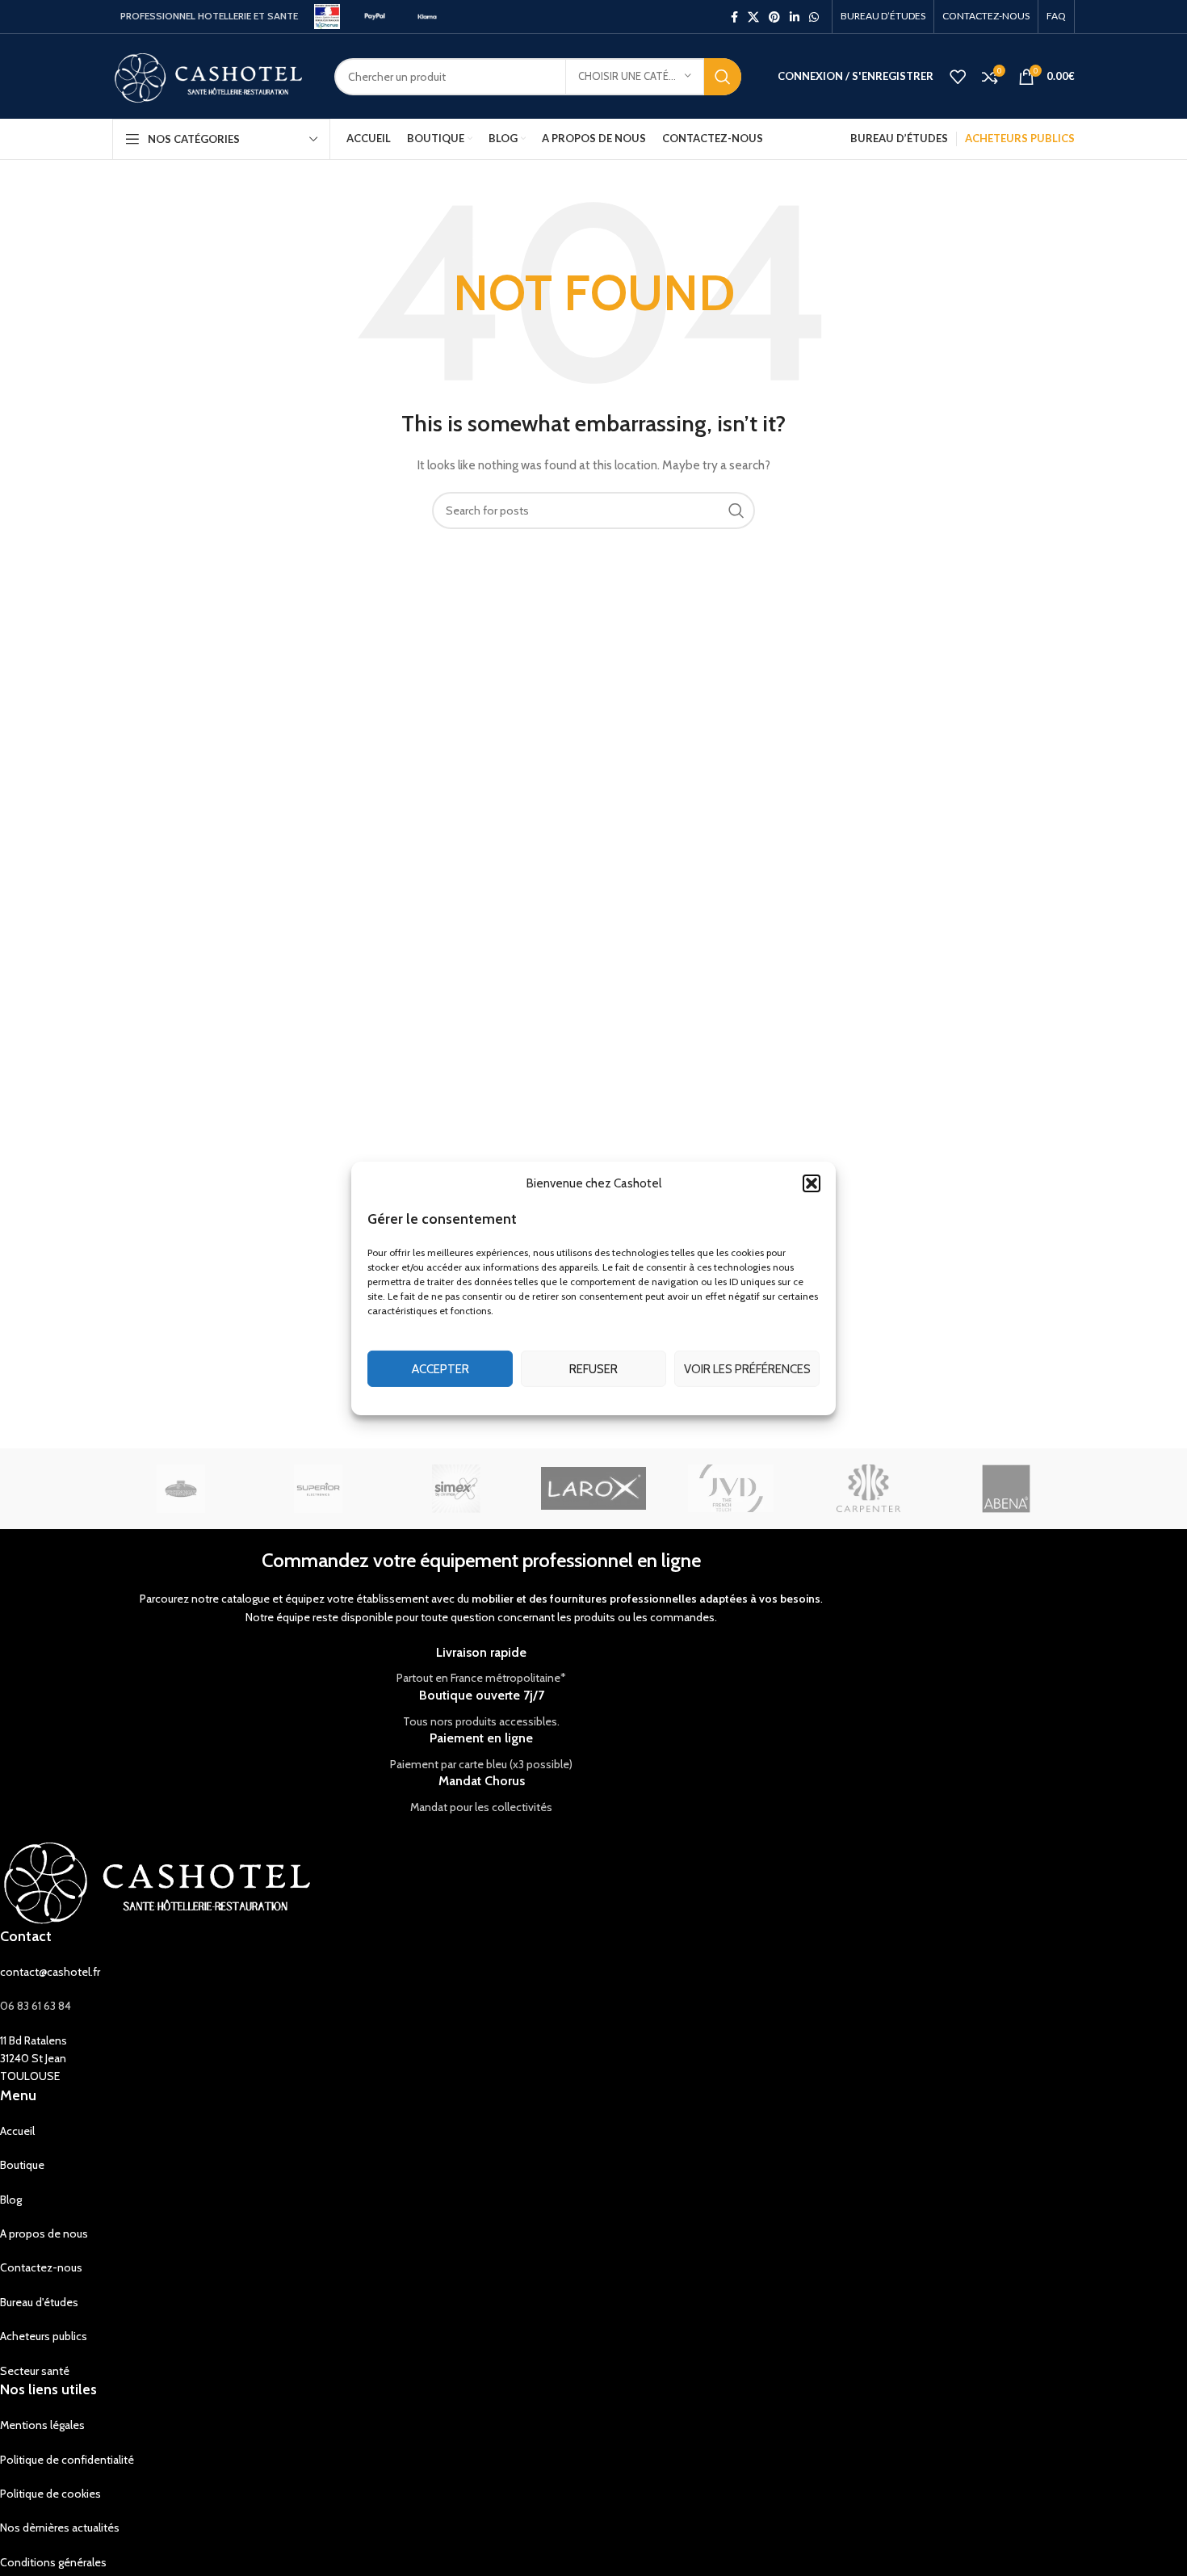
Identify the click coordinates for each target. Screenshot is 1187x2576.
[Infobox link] (481, 1666)
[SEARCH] (723, 77)
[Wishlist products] (958, 77)
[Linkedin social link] (795, 17)
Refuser (593, 1368)
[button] (812, 1183)
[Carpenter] (868, 1489)
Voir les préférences (747, 1368)
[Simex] (456, 1489)
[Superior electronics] (318, 1489)
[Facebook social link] (734, 17)
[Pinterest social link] (774, 17)
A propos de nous (44, 2234)
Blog (11, 2200)
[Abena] (1006, 1489)
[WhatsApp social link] (814, 17)
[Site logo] (327, 15)
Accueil (17, 2131)
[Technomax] (181, 1489)
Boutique (22, 2165)
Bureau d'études (39, 2302)
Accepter (440, 1368)
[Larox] (593, 1489)
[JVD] (731, 1489)
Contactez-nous (41, 2267)
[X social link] (753, 17)
